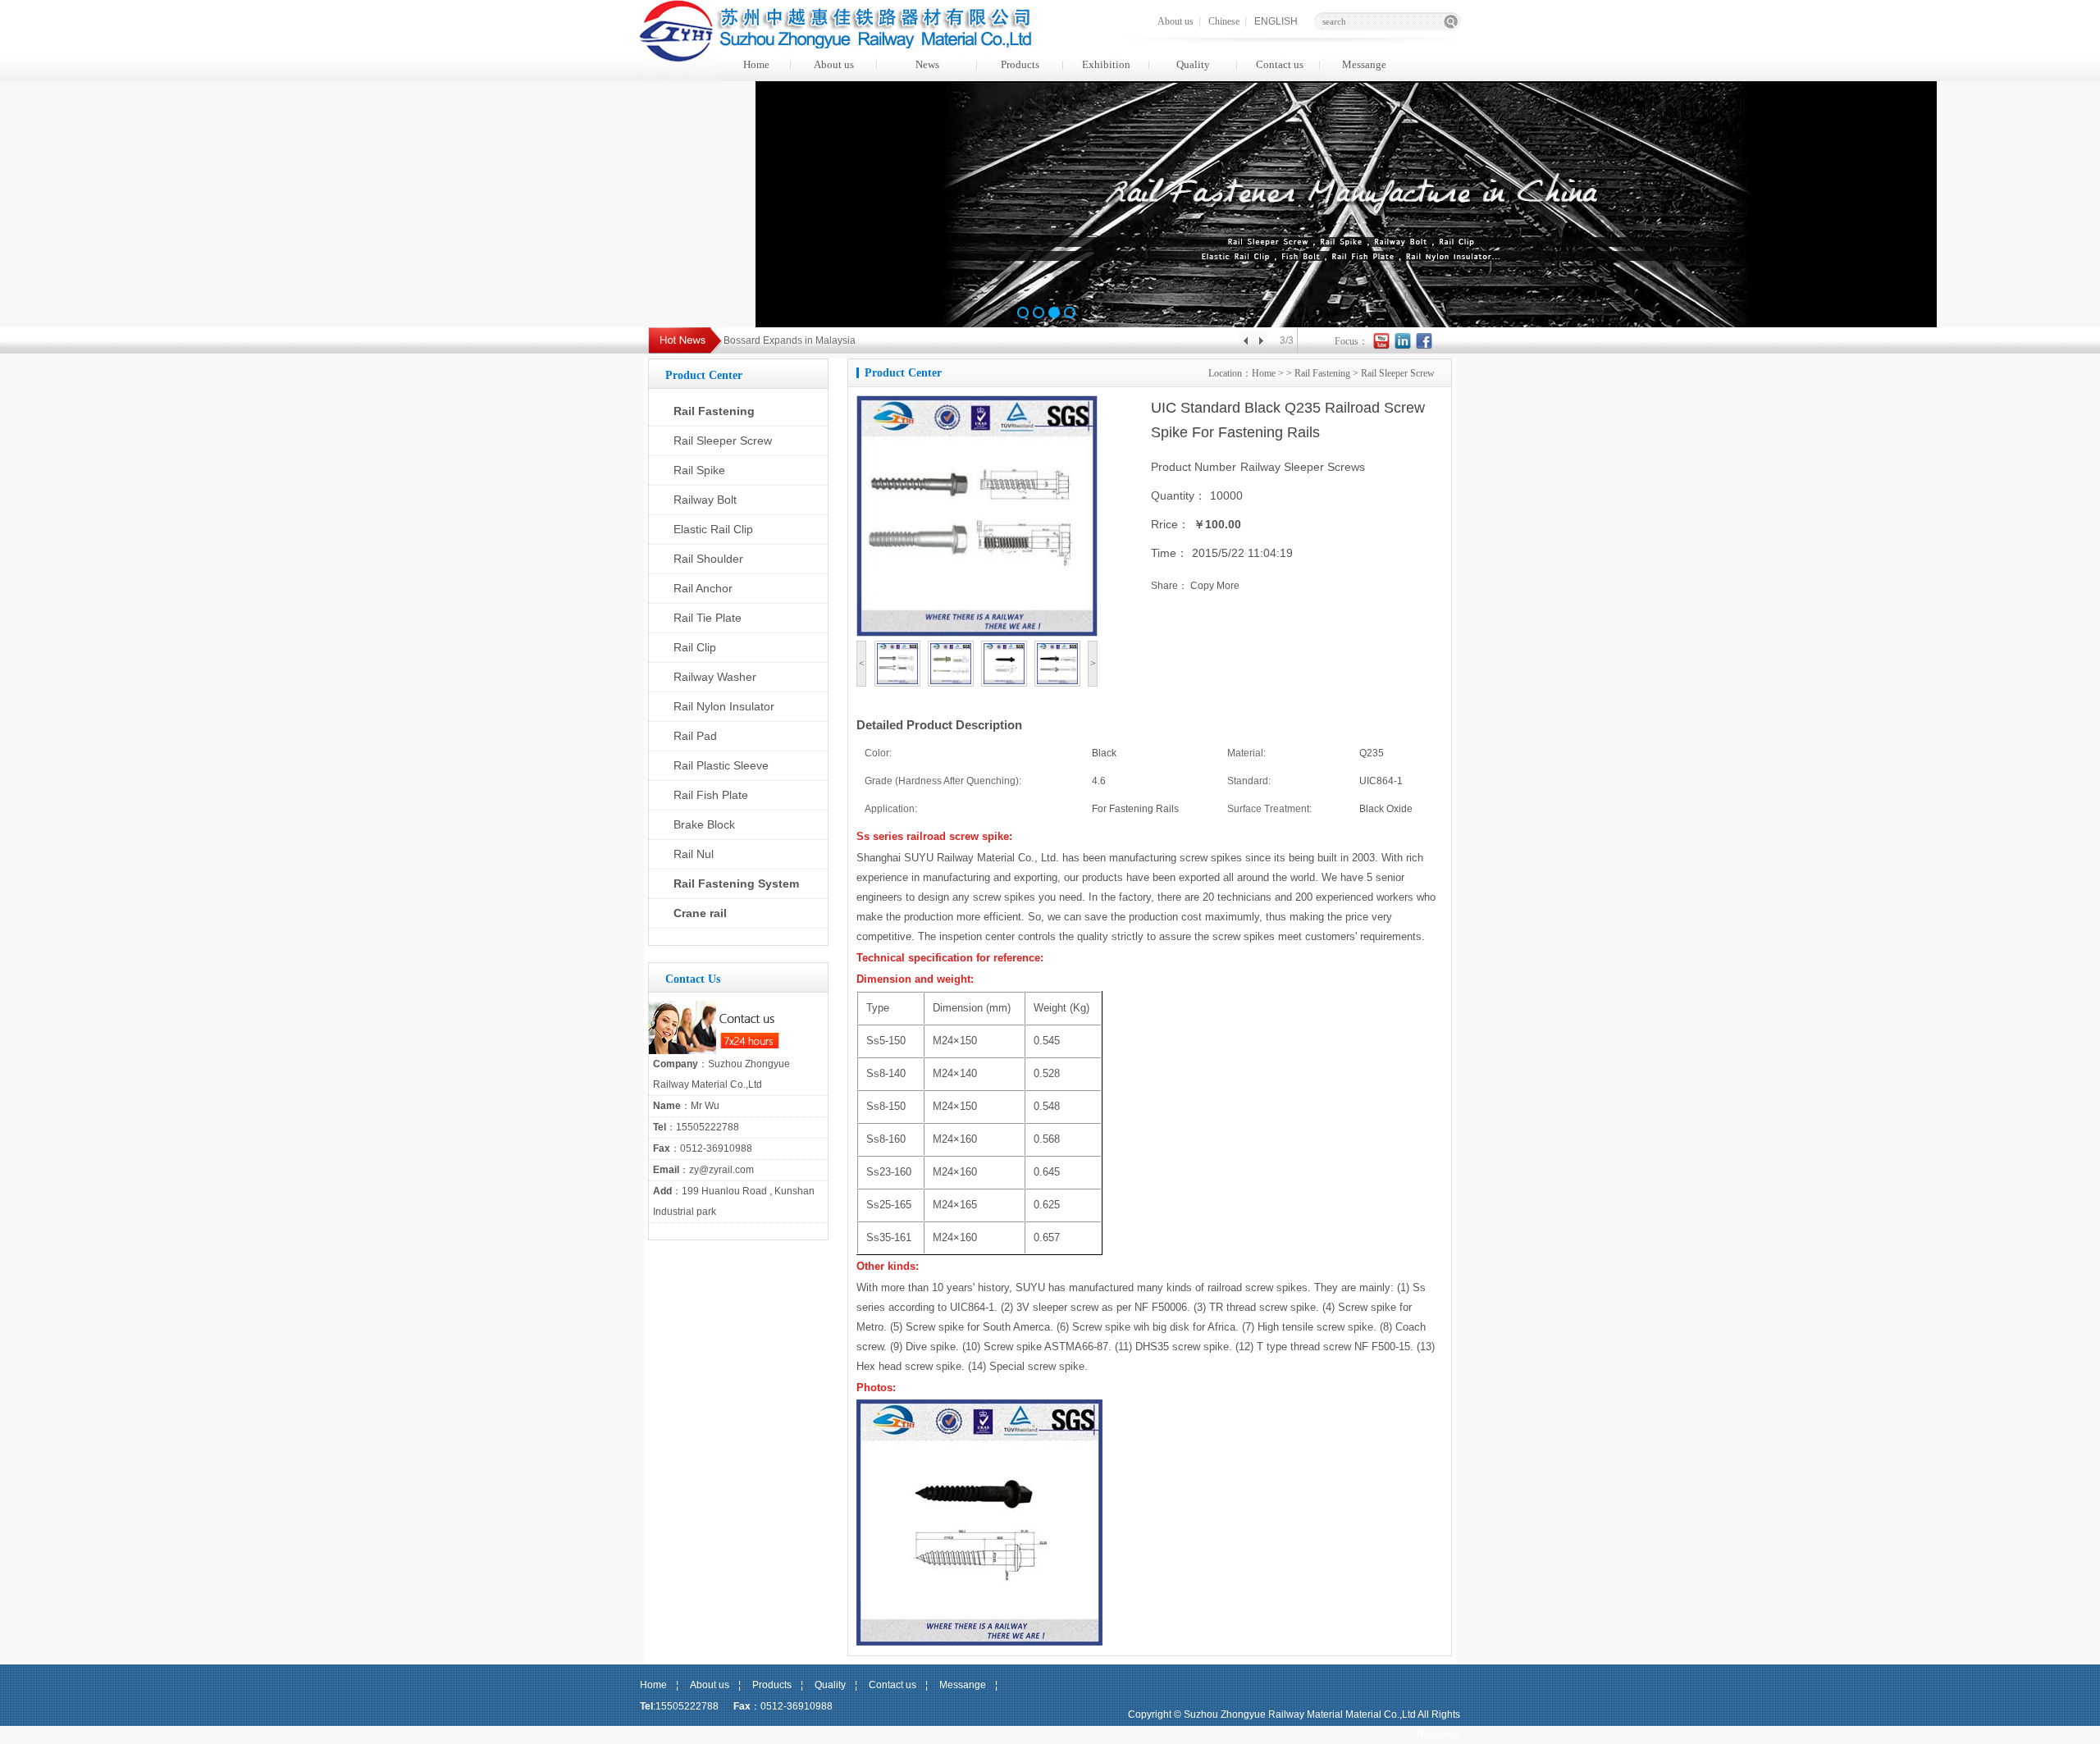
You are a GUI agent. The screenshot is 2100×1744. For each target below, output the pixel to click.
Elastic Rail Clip (713, 529)
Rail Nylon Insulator (724, 706)
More (1228, 586)
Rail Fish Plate (711, 795)
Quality (1193, 64)
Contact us (1280, 64)
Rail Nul (694, 854)
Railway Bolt (705, 500)
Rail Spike (699, 470)
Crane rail (700, 913)
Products (1020, 64)
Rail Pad (695, 736)
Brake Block (704, 824)
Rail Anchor (703, 588)
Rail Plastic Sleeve (721, 765)
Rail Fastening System (736, 883)
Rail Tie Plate (708, 618)
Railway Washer (715, 677)
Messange (1364, 64)
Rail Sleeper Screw (723, 441)
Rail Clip (695, 647)
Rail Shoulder (708, 559)
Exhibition (1106, 64)
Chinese (1224, 21)
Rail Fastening (714, 411)
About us (1176, 21)
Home (756, 64)
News (927, 64)
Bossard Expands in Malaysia (790, 340)
